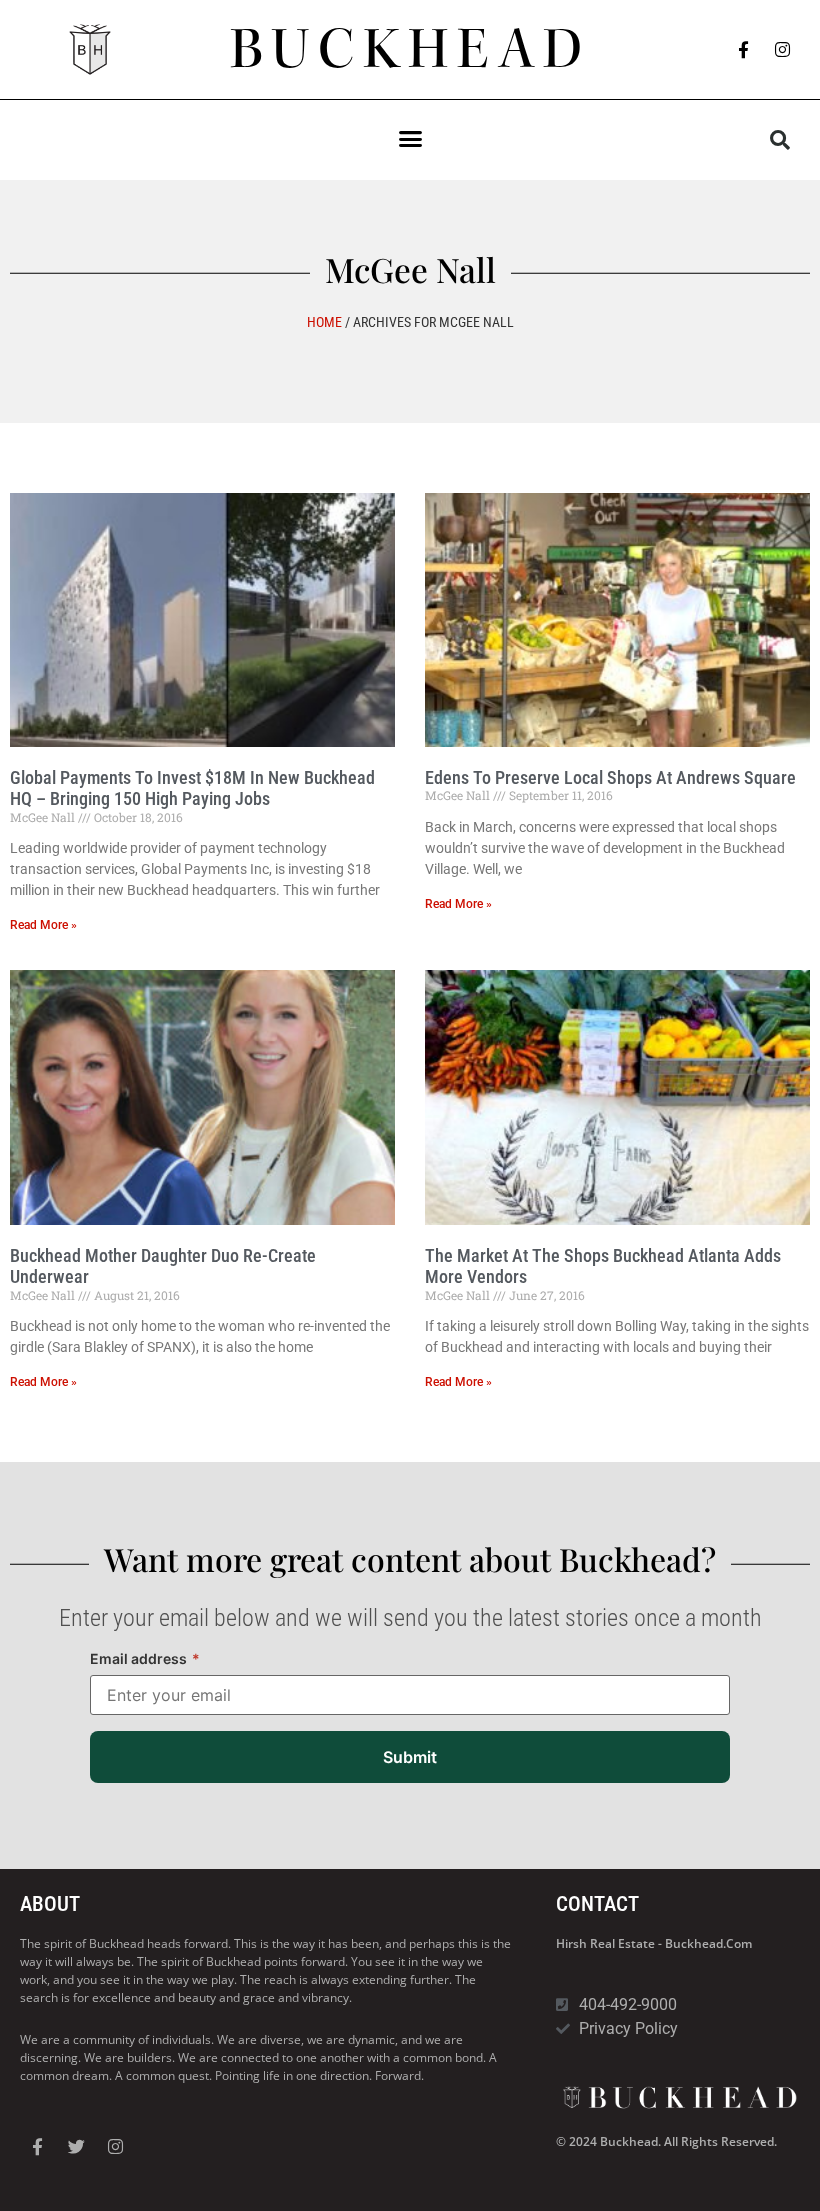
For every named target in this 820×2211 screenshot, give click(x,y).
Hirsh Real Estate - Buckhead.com (654, 1943)
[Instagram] (783, 50)
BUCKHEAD (410, 49)
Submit (410, 1757)
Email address (145, 1658)
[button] (410, 139)
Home (324, 322)
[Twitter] (76, 2147)
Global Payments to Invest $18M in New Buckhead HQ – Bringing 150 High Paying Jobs (192, 788)
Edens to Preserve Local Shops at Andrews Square (610, 777)
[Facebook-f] (744, 50)
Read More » (43, 925)
